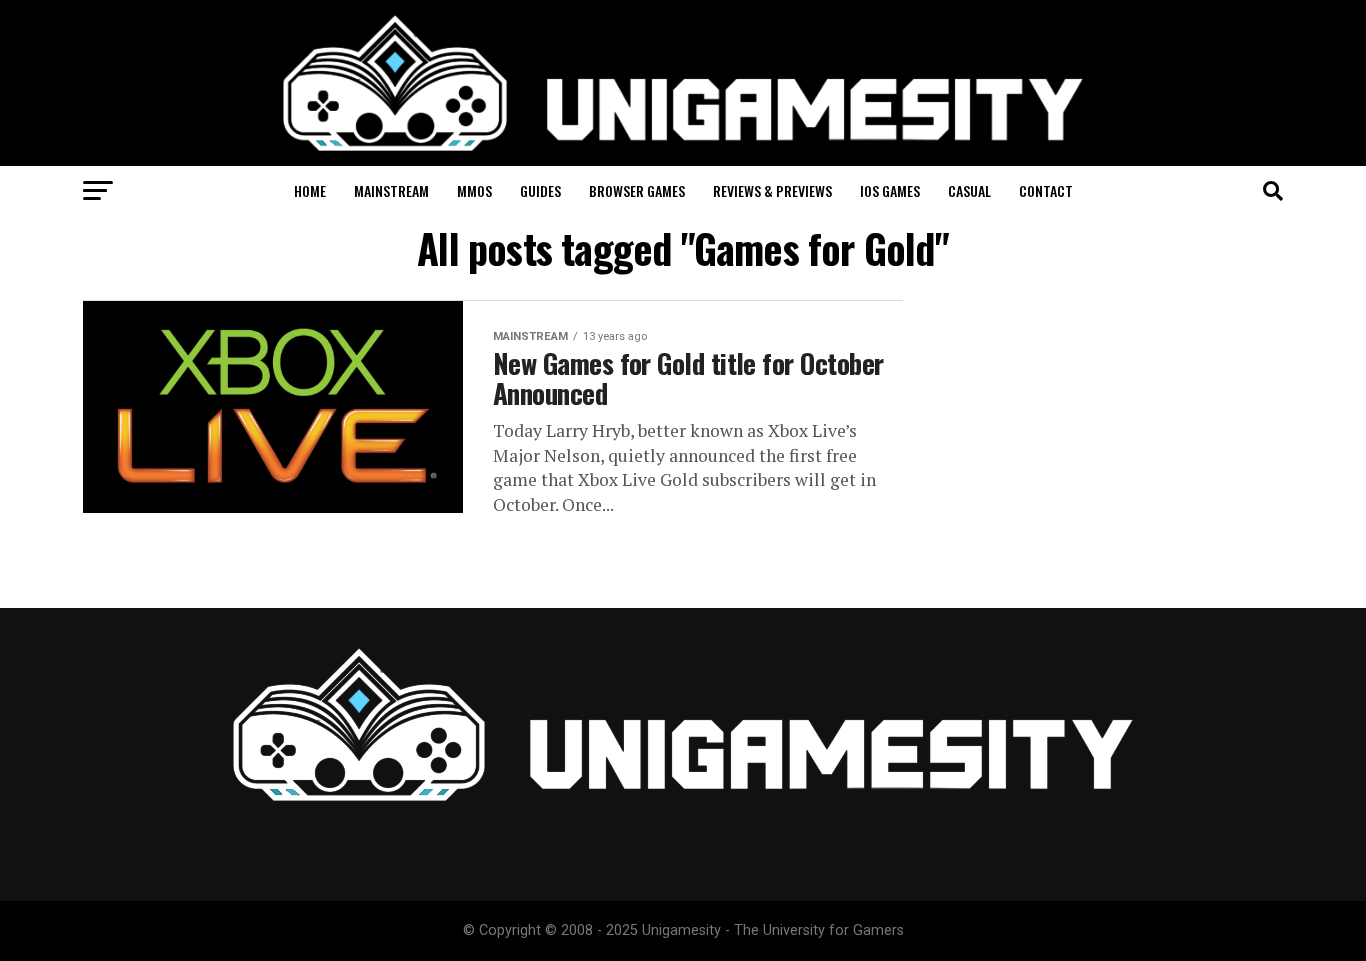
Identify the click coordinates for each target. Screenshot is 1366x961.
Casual (969, 190)
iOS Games (890, 190)
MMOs (474, 190)
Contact (1046, 190)
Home (310, 190)
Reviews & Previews (772, 190)
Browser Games (637, 190)
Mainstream (391, 190)
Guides (540, 190)
